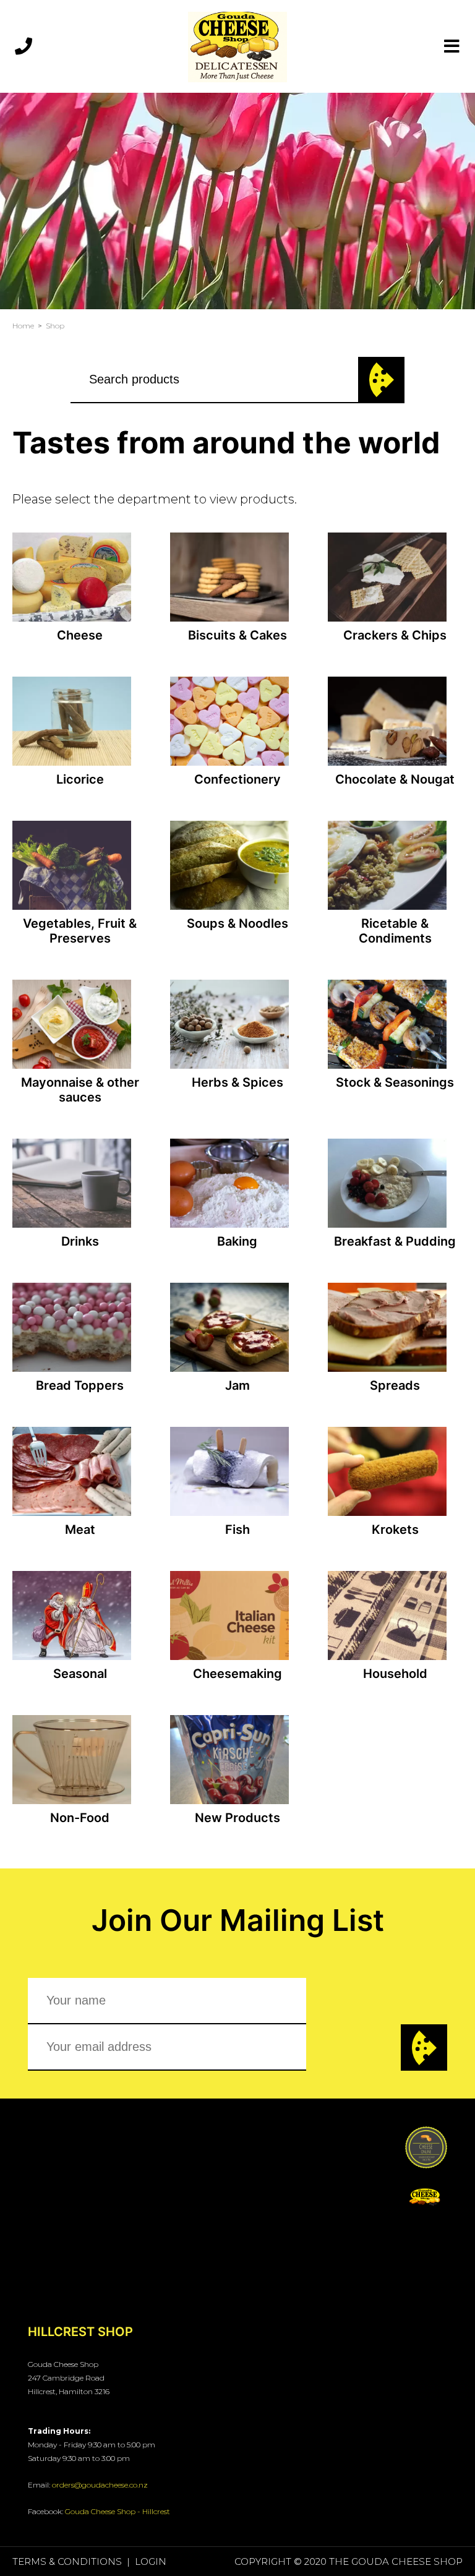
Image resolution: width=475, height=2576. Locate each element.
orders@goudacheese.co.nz (100, 2485)
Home (23, 326)
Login (151, 2561)
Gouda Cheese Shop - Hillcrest (118, 2511)
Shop (55, 326)
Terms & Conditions (67, 2561)
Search (381, 380)
